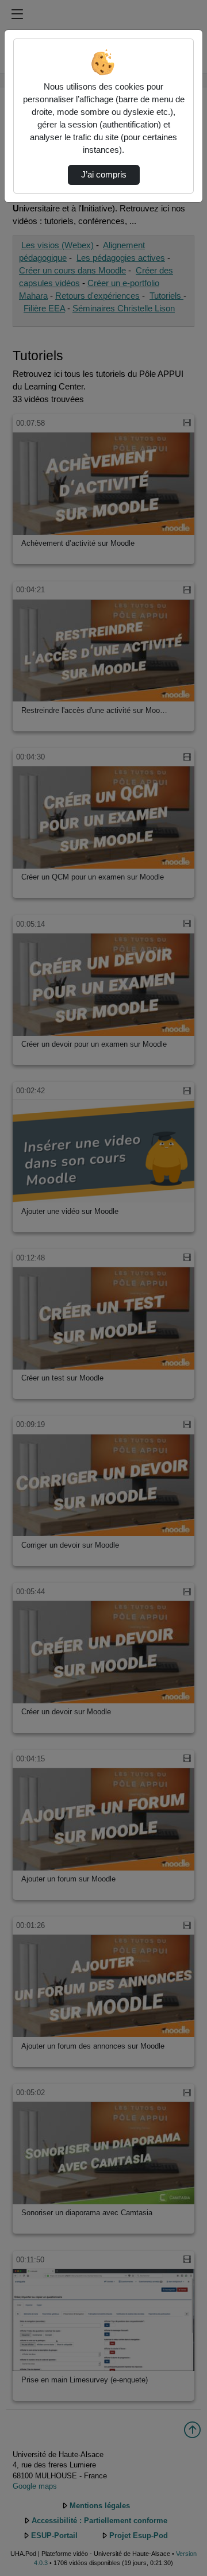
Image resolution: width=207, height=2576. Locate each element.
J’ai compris (104, 175)
